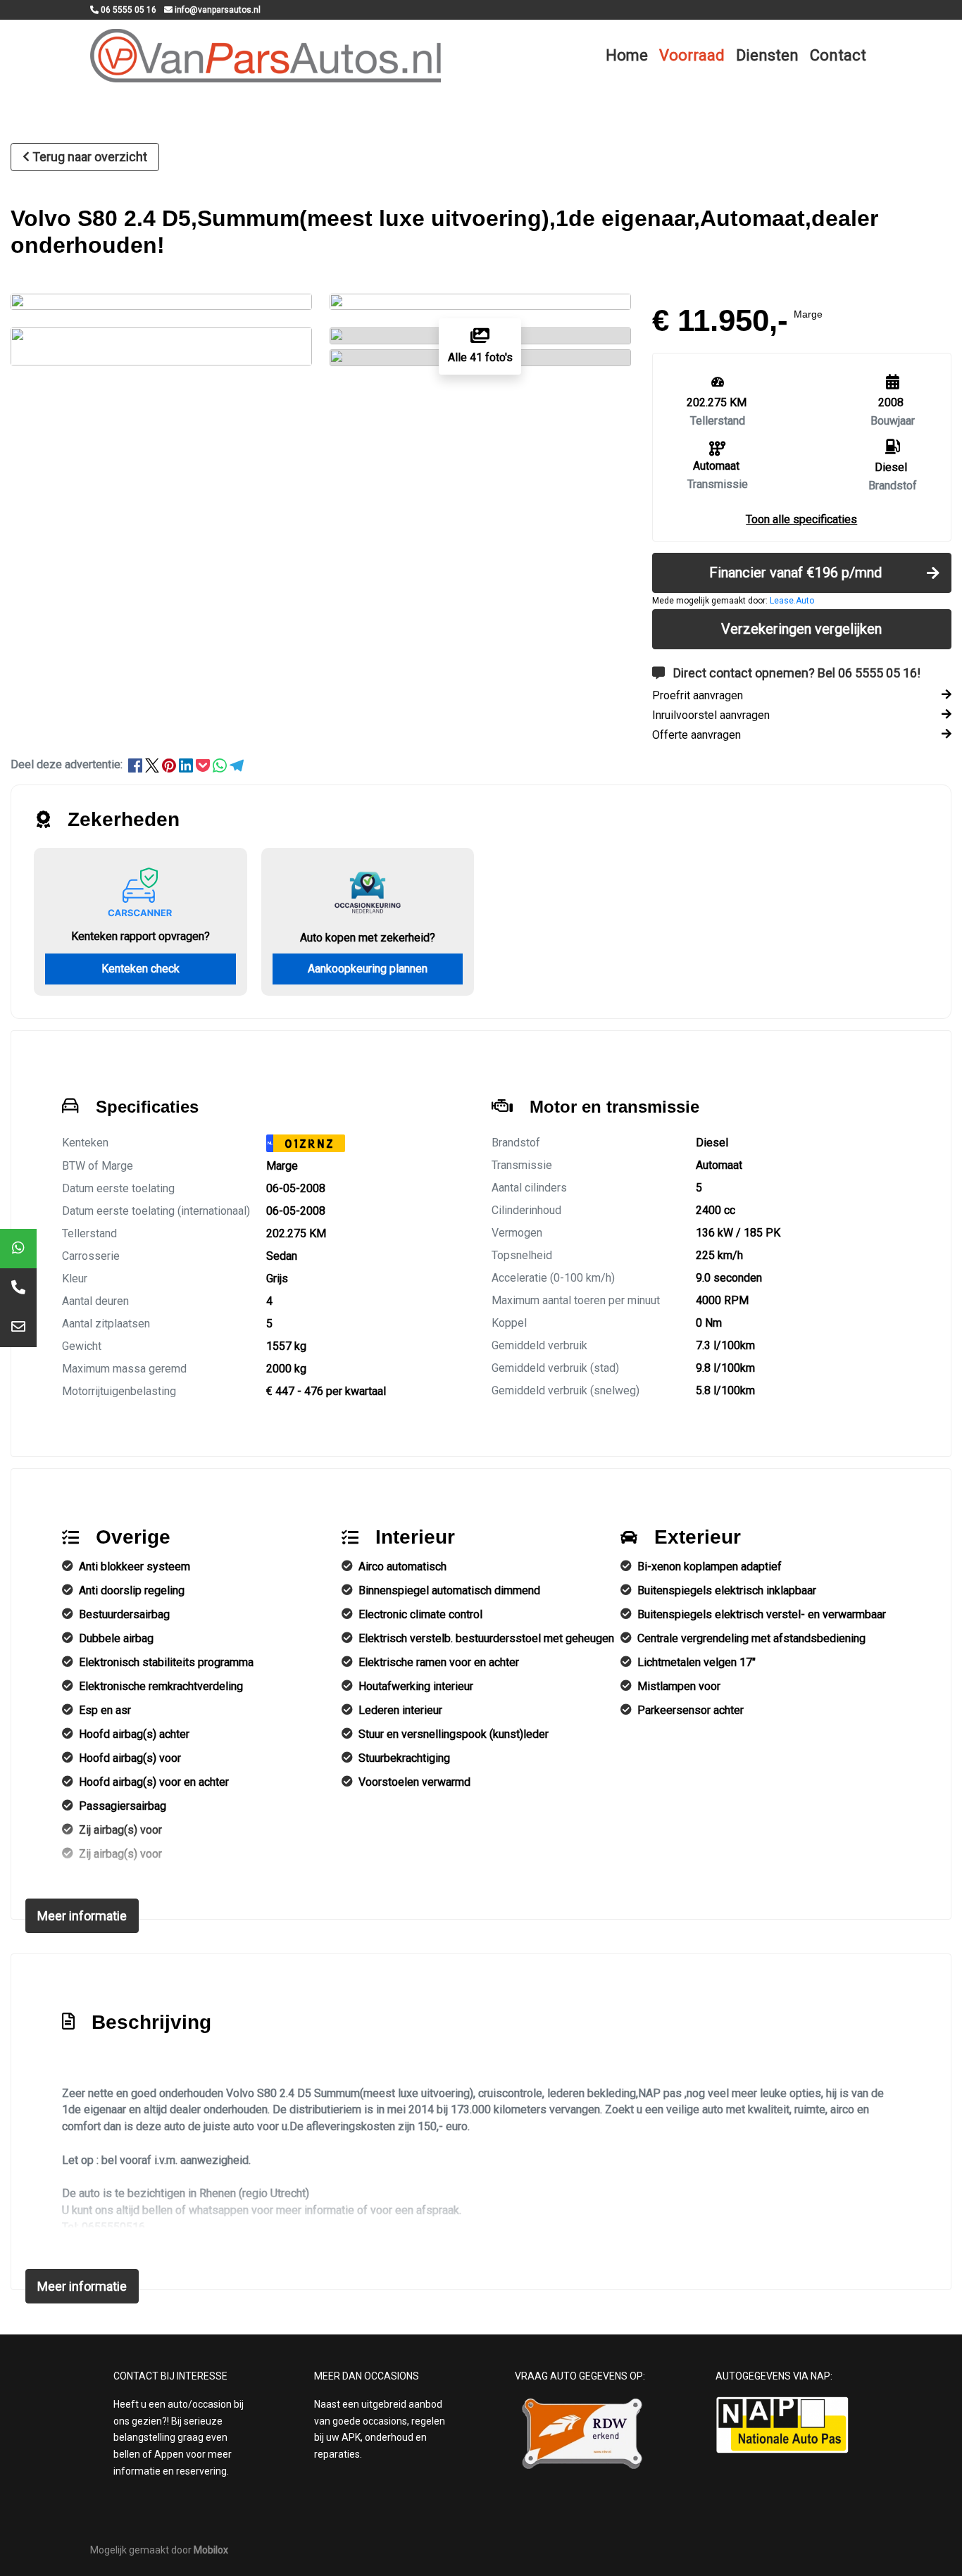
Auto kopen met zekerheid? (368, 938)
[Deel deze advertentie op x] (152, 764)
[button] (801, 519)
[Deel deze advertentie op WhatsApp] (221, 764)
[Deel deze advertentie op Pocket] (204, 764)
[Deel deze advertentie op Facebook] (137, 764)
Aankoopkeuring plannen (368, 969)
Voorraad (692, 55)
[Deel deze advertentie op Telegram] (237, 764)
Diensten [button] (767, 55)
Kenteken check (140, 969)
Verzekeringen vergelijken (801, 629)
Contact (838, 55)
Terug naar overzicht (90, 157)
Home (627, 55)
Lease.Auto (792, 601)
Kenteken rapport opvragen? (140, 936)
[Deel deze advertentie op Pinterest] (170, 764)
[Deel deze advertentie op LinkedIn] (187, 764)
